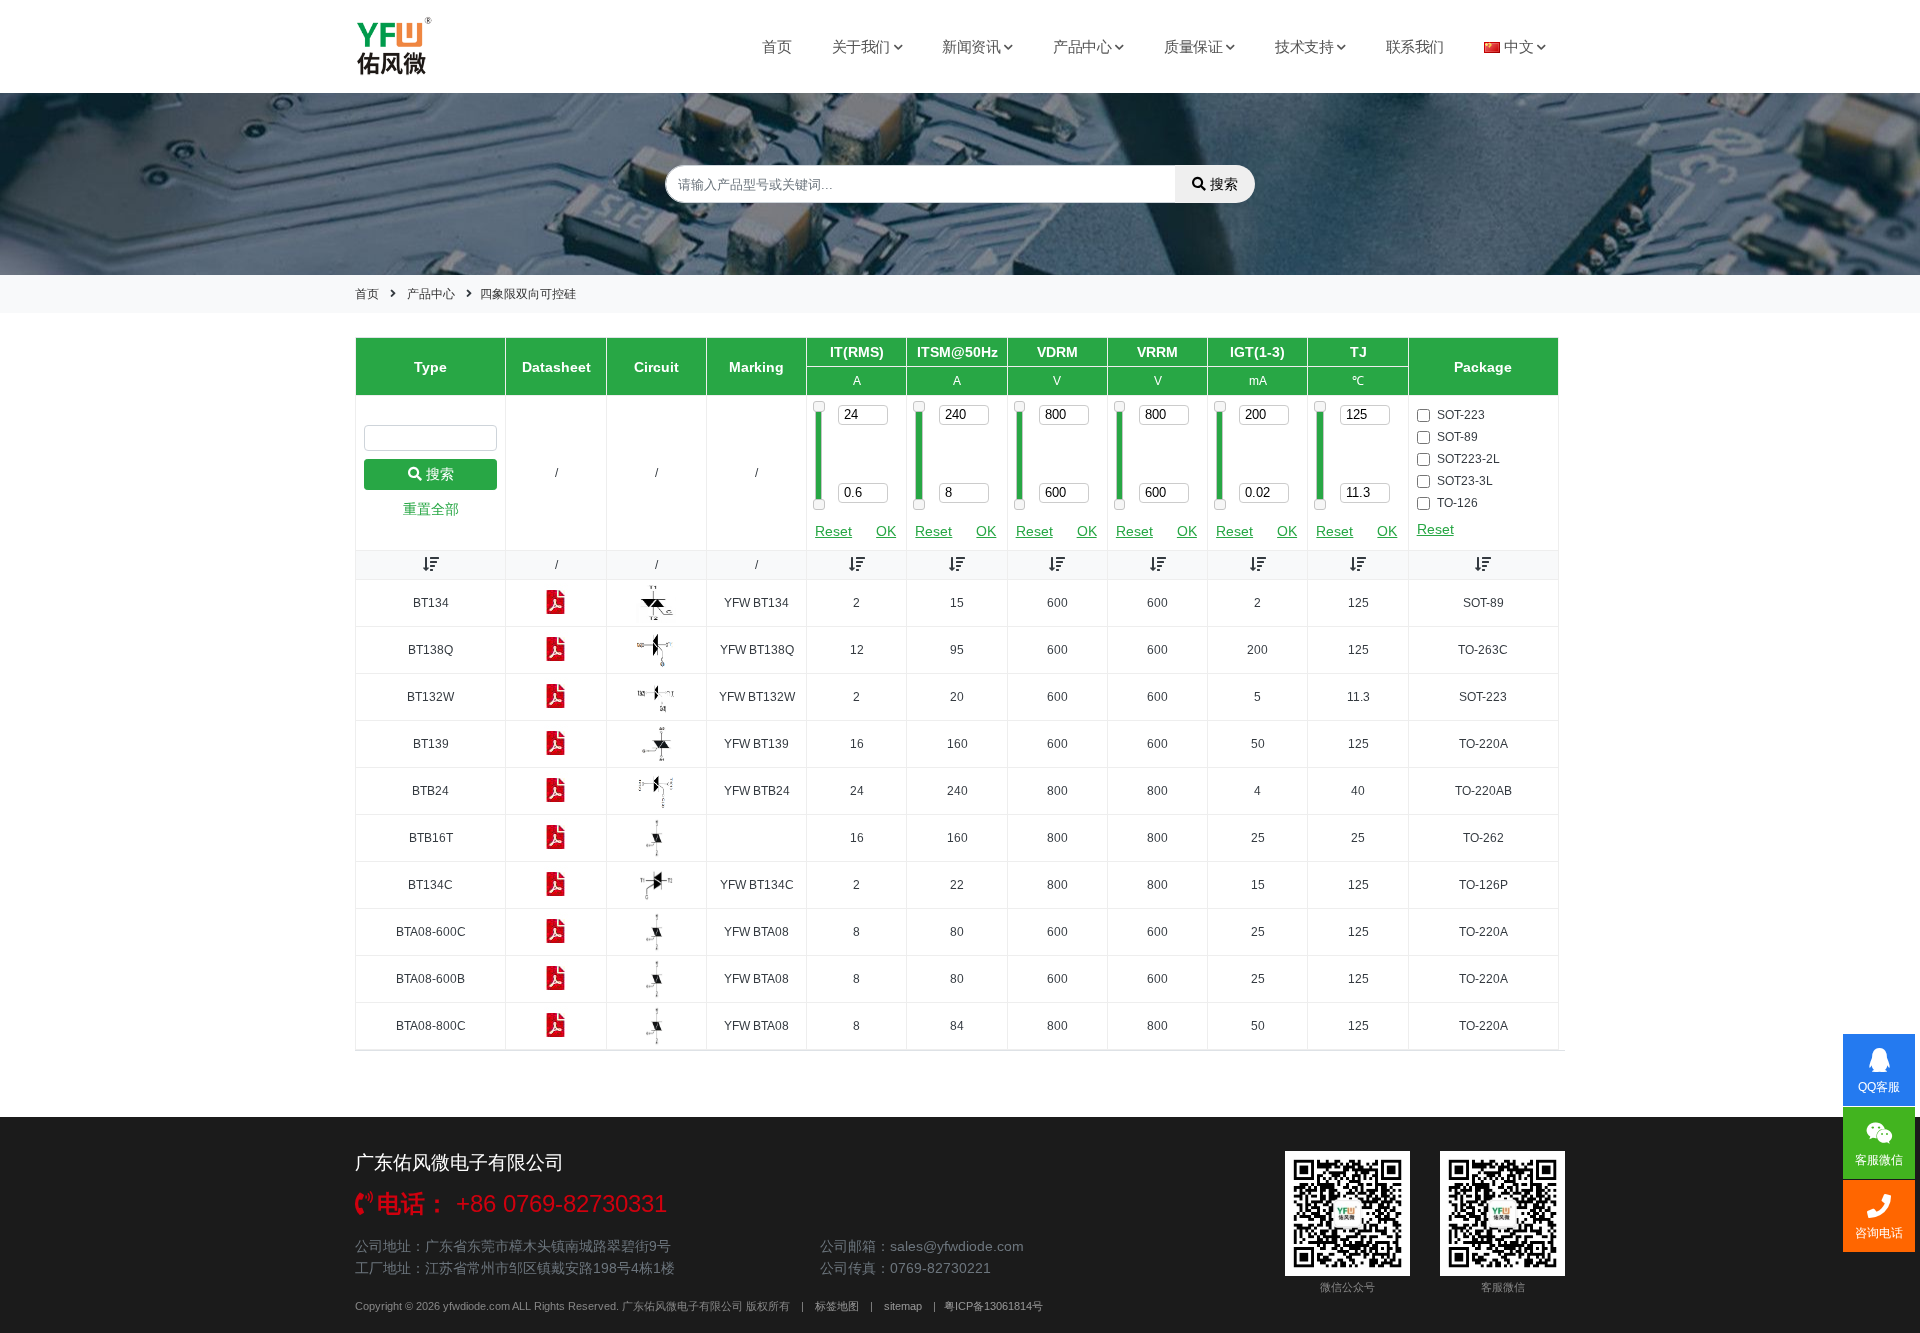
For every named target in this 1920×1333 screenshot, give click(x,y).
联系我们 (1415, 46)
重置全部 (431, 509)
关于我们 (861, 46)
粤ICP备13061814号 (993, 1306)
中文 (1518, 46)
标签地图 (837, 1306)
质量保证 (1193, 46)
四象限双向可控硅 (528, 294)
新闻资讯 (971, 46)
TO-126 (1457, 503)
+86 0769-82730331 (522, 1203)
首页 (776, 46)
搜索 (1224, 184)
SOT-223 (1461, 415)
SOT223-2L (1468, 459)
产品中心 (1082, 46)
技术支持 (1304, 46)
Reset (833, 531)
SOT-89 (1457, 437)
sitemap (903, 1306)
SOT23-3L (1465, 481)
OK (886, 531)
